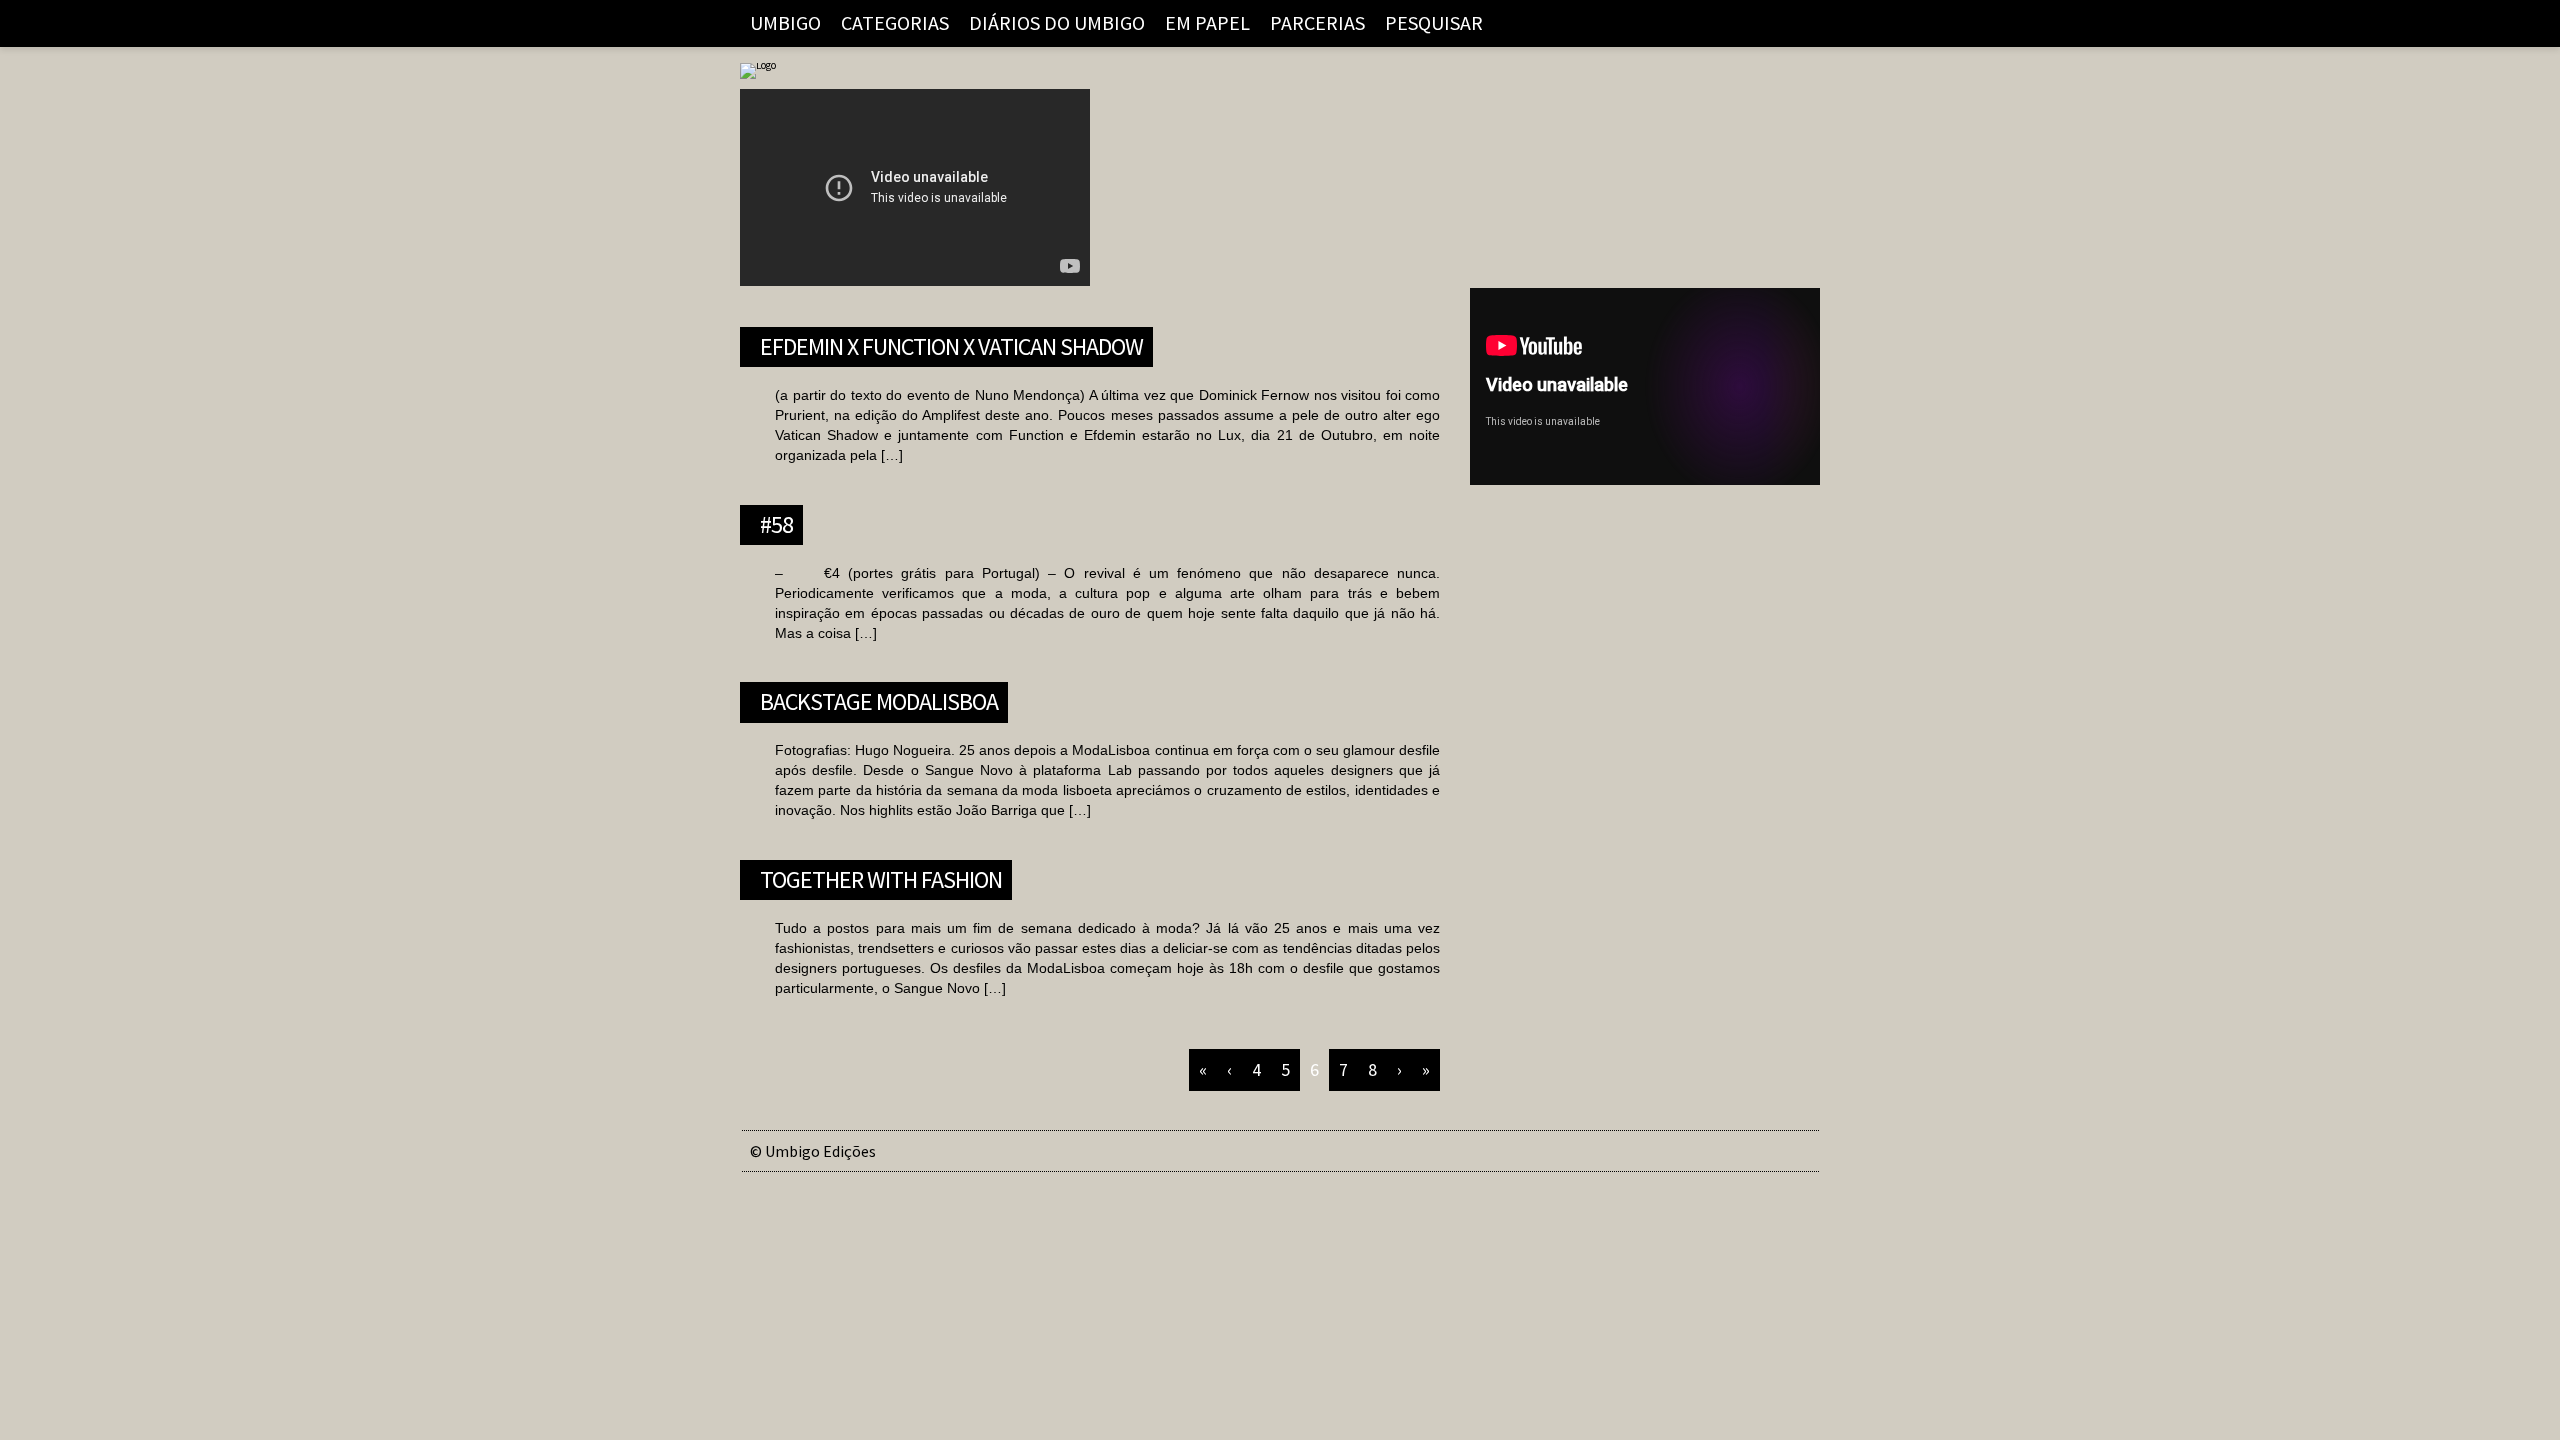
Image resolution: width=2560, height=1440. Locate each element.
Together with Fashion (881, 877)
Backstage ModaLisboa (879, 699)
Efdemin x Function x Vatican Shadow (951, 344)
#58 (776, 522)
